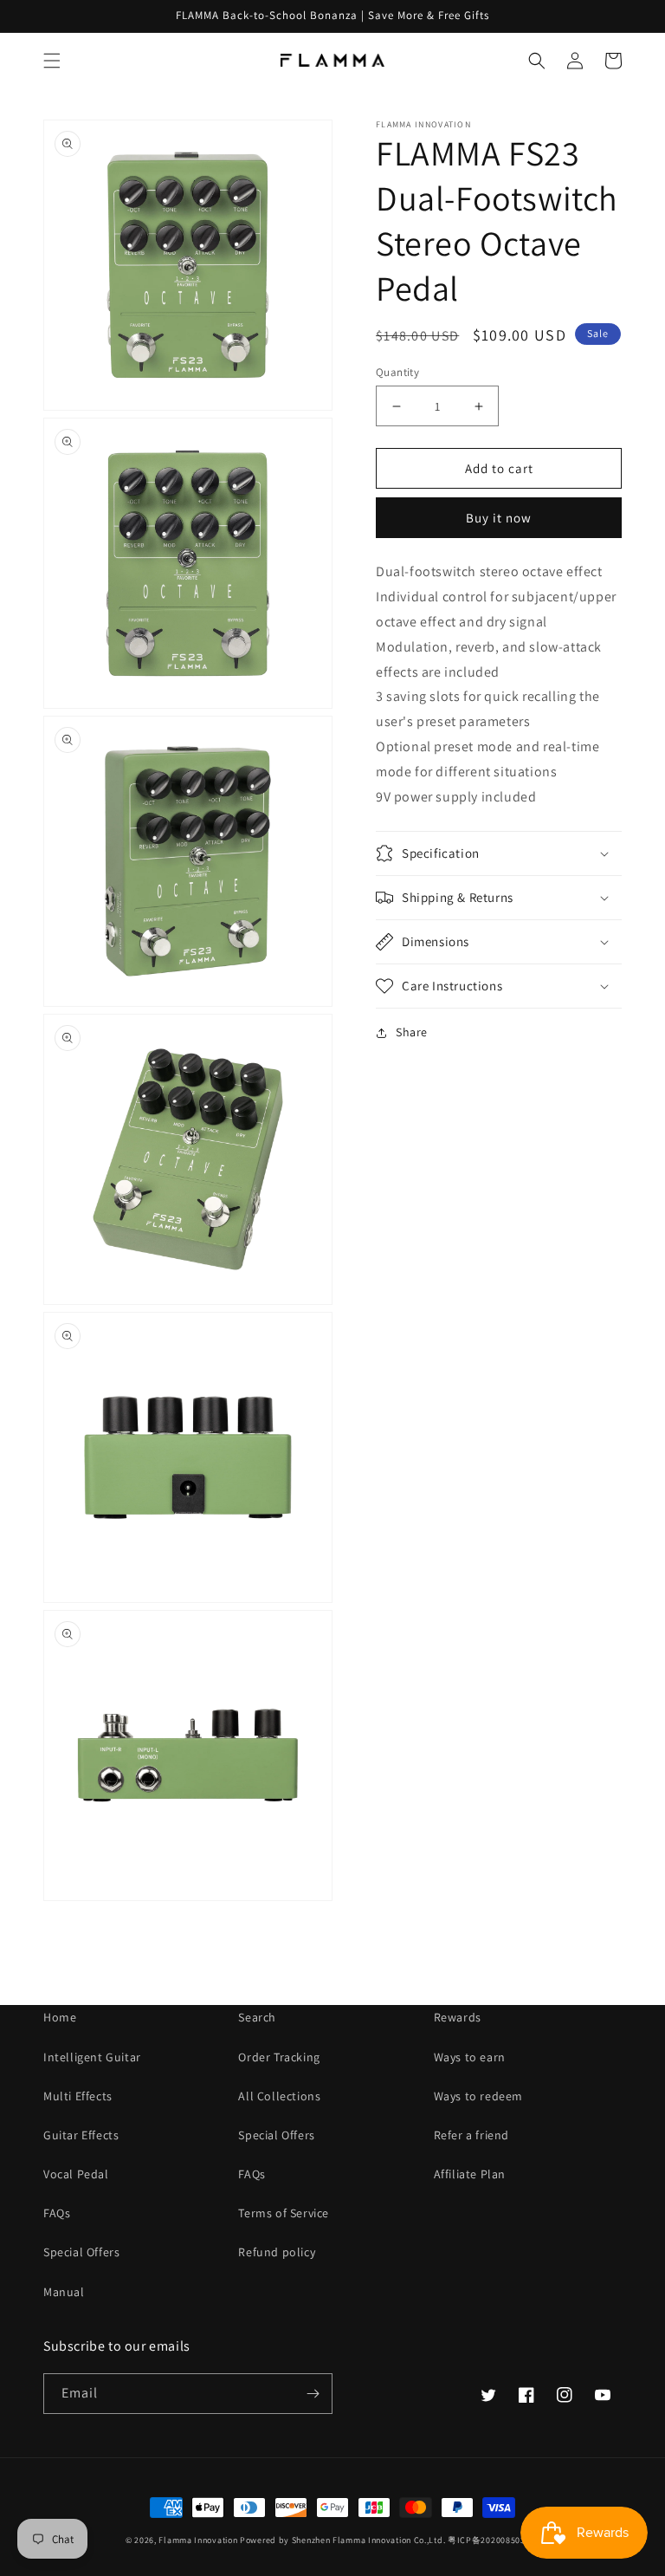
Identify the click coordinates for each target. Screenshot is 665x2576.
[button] (52, 61)
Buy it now (499, 518)
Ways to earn (470, 2057)
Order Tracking (279, 2057)
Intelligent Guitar (92, 2057)
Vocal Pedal (76, 2174)
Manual (64, 2292)
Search (257, 2017)
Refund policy (277, 2252)
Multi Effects (78, 2096)
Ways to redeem (478, 2096)
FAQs (57, 2213)
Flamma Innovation (199, 2540)
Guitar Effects (81, 2135)
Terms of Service (284, 2213)
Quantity (397, 372)
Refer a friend (471, 2135)
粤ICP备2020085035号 (494, 2540)
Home (60, 2017)
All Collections (279, 2096)
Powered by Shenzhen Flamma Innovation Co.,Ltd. (342, 2540)
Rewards (458, 2017)
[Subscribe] (313, 2394)
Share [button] (412, 1032)
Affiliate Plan (470, 2174)
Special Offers (81, 2252)
